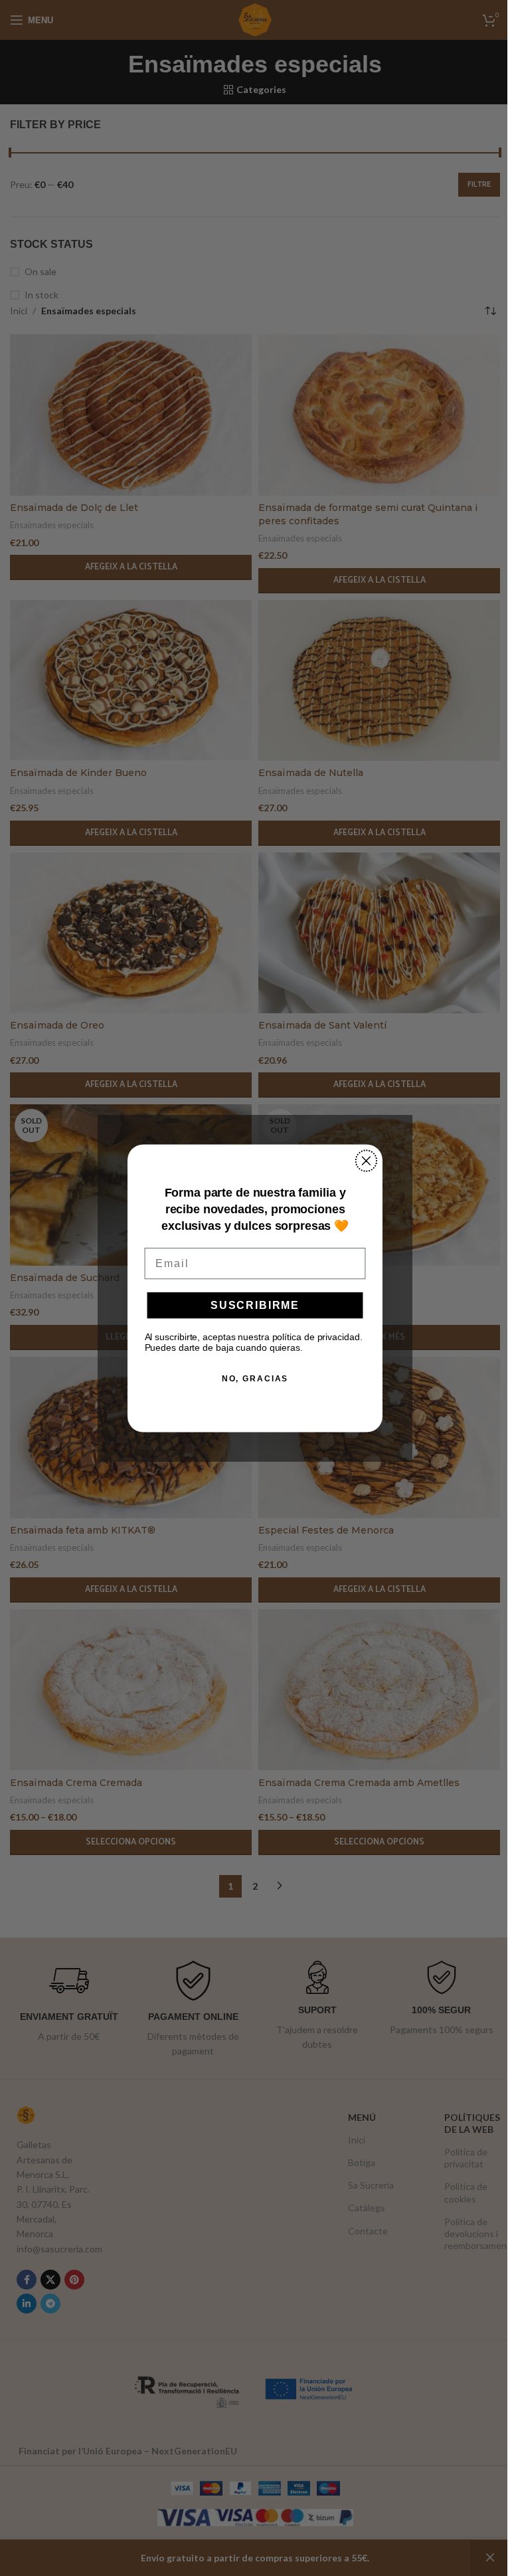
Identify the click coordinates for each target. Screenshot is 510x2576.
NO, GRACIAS (255, 1378)
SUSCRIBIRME (255, 1305)
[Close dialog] (367, 1161)
